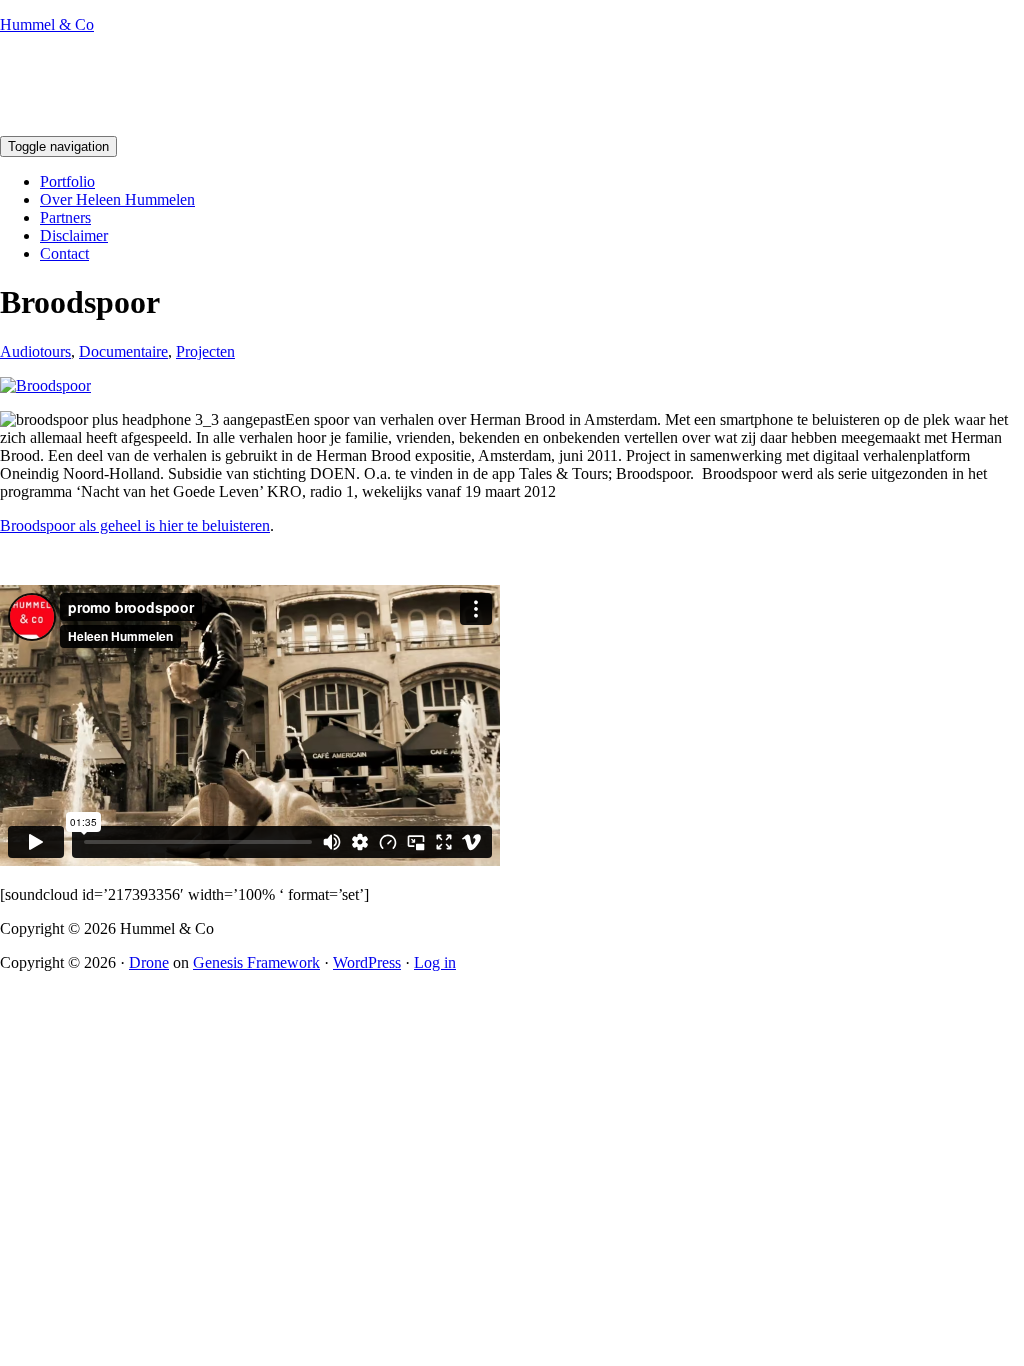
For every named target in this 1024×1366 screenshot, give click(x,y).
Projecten (205, 351)
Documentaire (123, 351)
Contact (64, 253)
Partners (65, 217)
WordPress (367, 962)
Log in (435, 962)
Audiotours (35, 351)
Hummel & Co (47, 24)
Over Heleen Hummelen (117, 199)
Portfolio (67, 181)
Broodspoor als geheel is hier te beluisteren (135, 525)
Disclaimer (74, 235)
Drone (149, 962)
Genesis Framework (256, 962)
